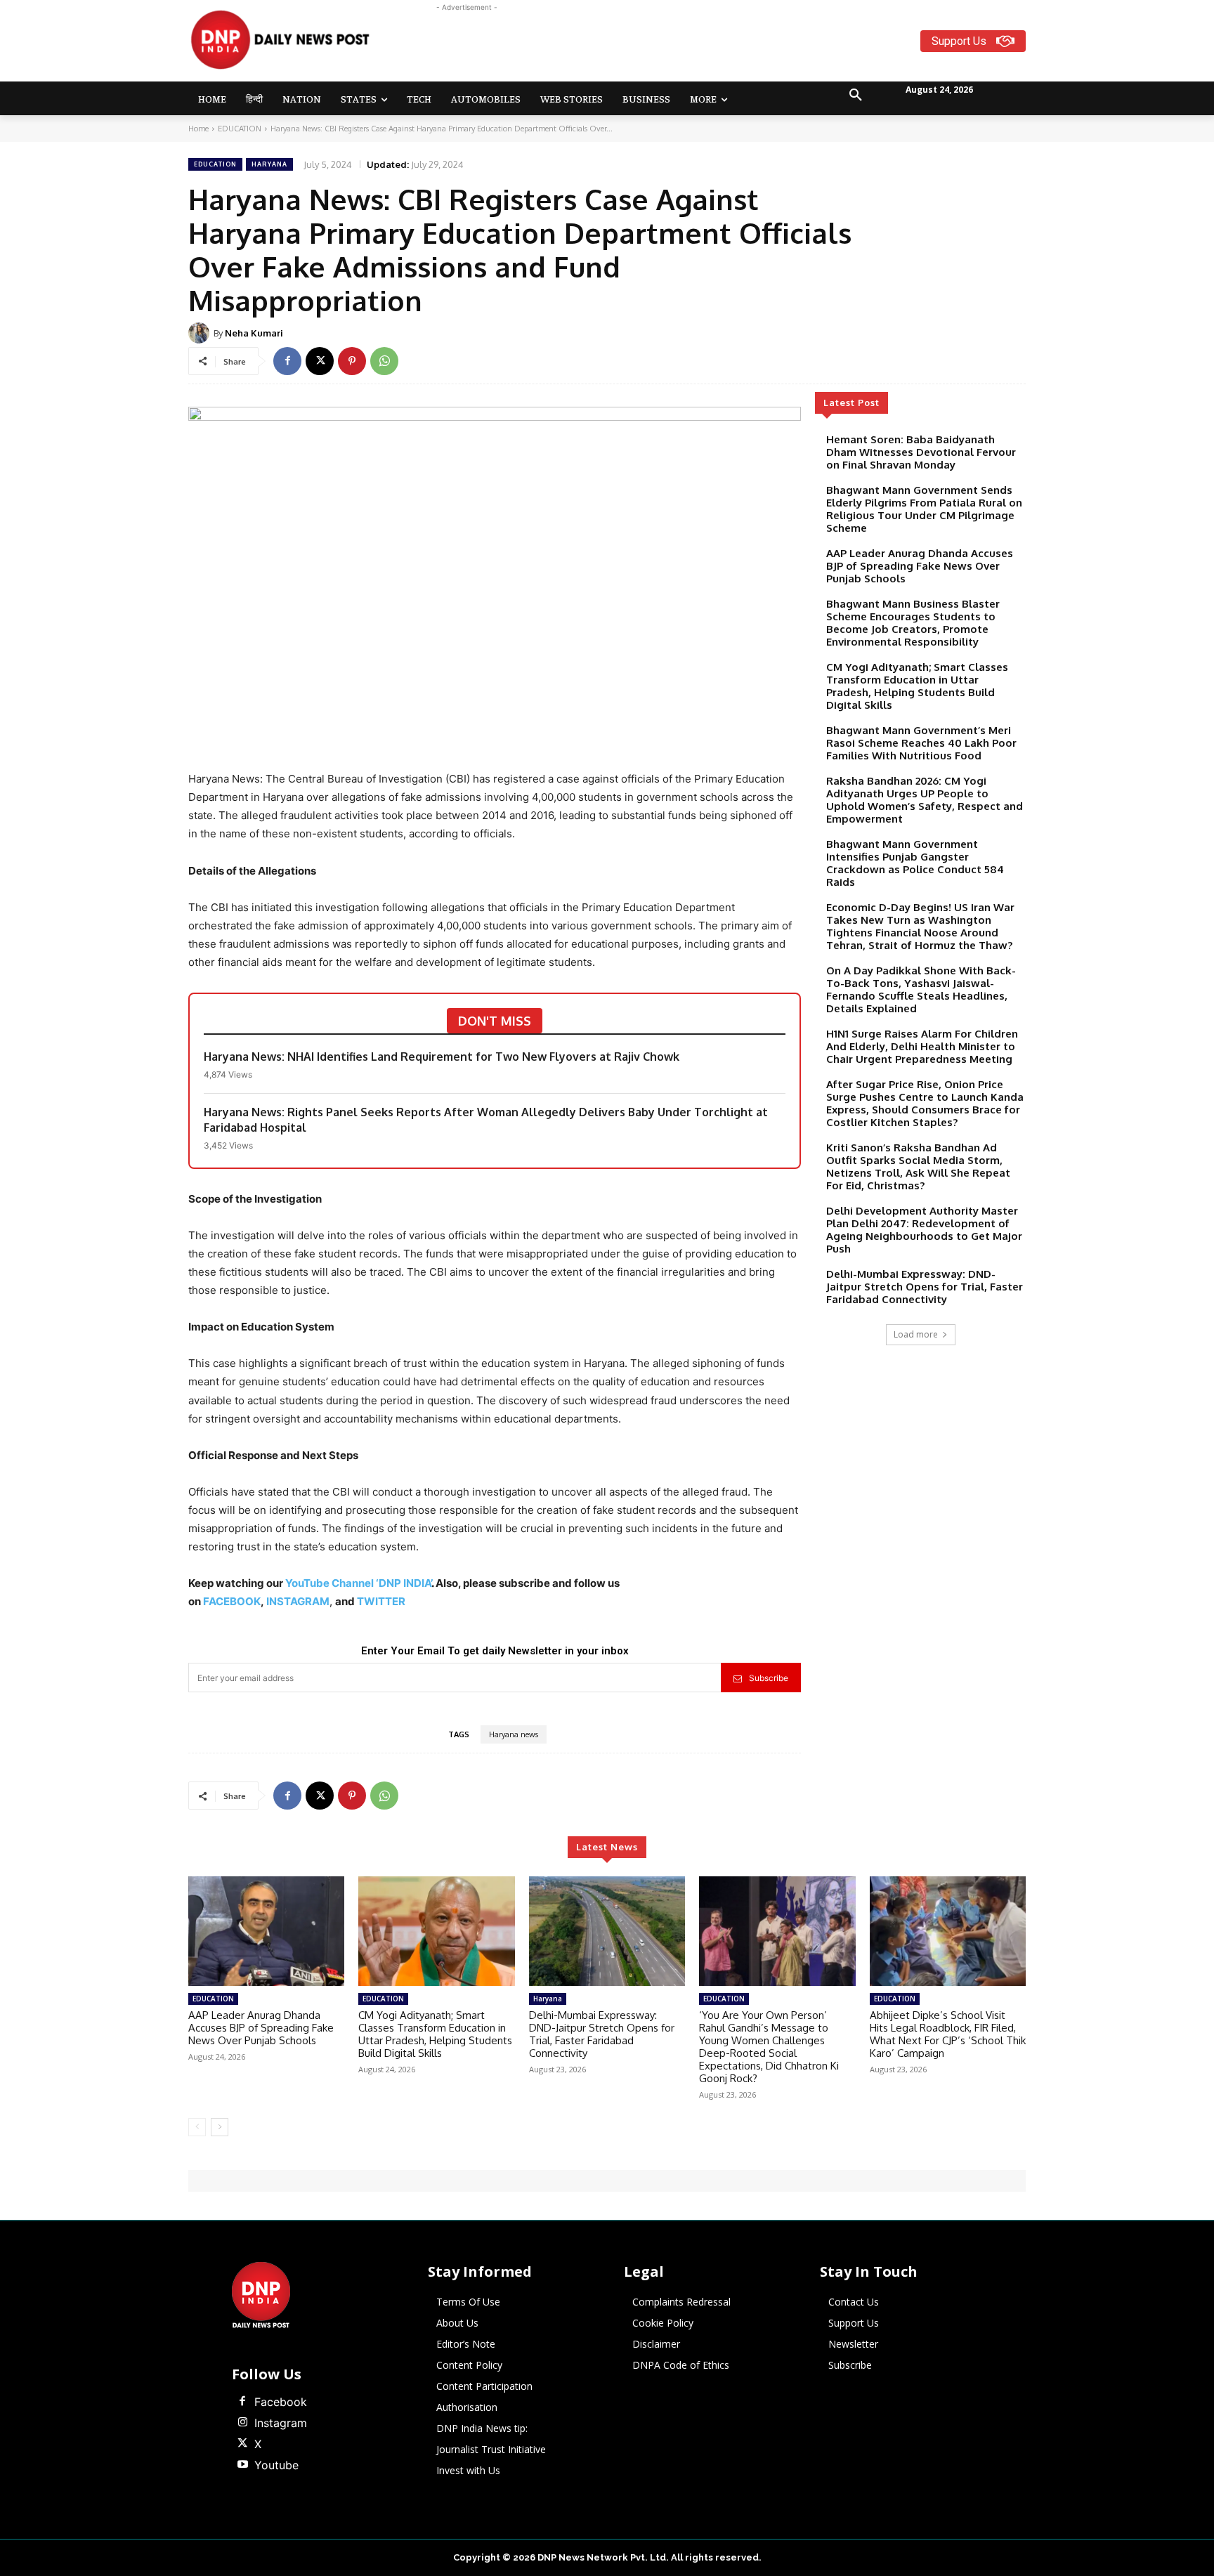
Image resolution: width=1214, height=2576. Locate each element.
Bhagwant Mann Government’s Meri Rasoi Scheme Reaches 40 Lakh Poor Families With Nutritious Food (921, 743)
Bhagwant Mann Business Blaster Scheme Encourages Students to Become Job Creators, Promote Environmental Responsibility (913, 623)
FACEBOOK (232, 1601)
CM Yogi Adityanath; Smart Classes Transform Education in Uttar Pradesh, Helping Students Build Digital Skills (917, 686)
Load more (916, 1334)
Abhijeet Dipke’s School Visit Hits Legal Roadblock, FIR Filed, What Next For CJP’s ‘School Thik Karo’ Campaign (948, 2034)
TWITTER (381, 1601)
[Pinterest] (352, 361)
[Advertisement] (662, 46)
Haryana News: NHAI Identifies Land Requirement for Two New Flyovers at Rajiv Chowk (442, 1057)
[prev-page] (197, 2127)
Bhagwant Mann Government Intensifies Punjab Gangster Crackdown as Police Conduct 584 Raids (915, 863)
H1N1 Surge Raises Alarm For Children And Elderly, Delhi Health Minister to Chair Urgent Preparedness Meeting (922, 1046)
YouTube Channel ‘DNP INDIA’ (358, 1583)
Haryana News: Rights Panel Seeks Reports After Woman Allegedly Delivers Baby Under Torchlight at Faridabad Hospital (486, 1120)
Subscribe (769, 1678)
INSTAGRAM (298, 1601)
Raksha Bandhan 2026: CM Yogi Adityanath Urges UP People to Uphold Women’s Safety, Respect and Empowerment (925, 800)
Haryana (269, 164)
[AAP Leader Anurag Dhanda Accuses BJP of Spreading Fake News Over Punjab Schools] (266, 1931)
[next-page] (220, 2127)
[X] (320, 361)
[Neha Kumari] (201, 333)
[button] (856, 96)
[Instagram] (242, 2423)
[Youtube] (242, 2465)
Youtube (276, 2465)
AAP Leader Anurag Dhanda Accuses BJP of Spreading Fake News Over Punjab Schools (920, 566)
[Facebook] (287, 361)
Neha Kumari (254, 333)
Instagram (281, 2423)
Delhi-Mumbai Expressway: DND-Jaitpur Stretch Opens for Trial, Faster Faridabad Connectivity (925, 1287)
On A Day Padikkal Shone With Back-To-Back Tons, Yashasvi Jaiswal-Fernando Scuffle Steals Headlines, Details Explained (921, 989)
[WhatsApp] (384, 361)
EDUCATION (240, 129)
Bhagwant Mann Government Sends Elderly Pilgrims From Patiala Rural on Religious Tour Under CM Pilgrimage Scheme (924, 509)
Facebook (281, 2402)
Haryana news (514, 1734)
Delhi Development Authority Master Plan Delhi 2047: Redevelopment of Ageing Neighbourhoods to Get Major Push (924, 1230)
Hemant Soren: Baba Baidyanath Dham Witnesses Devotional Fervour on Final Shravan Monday (921, 452)
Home (198, 129)
